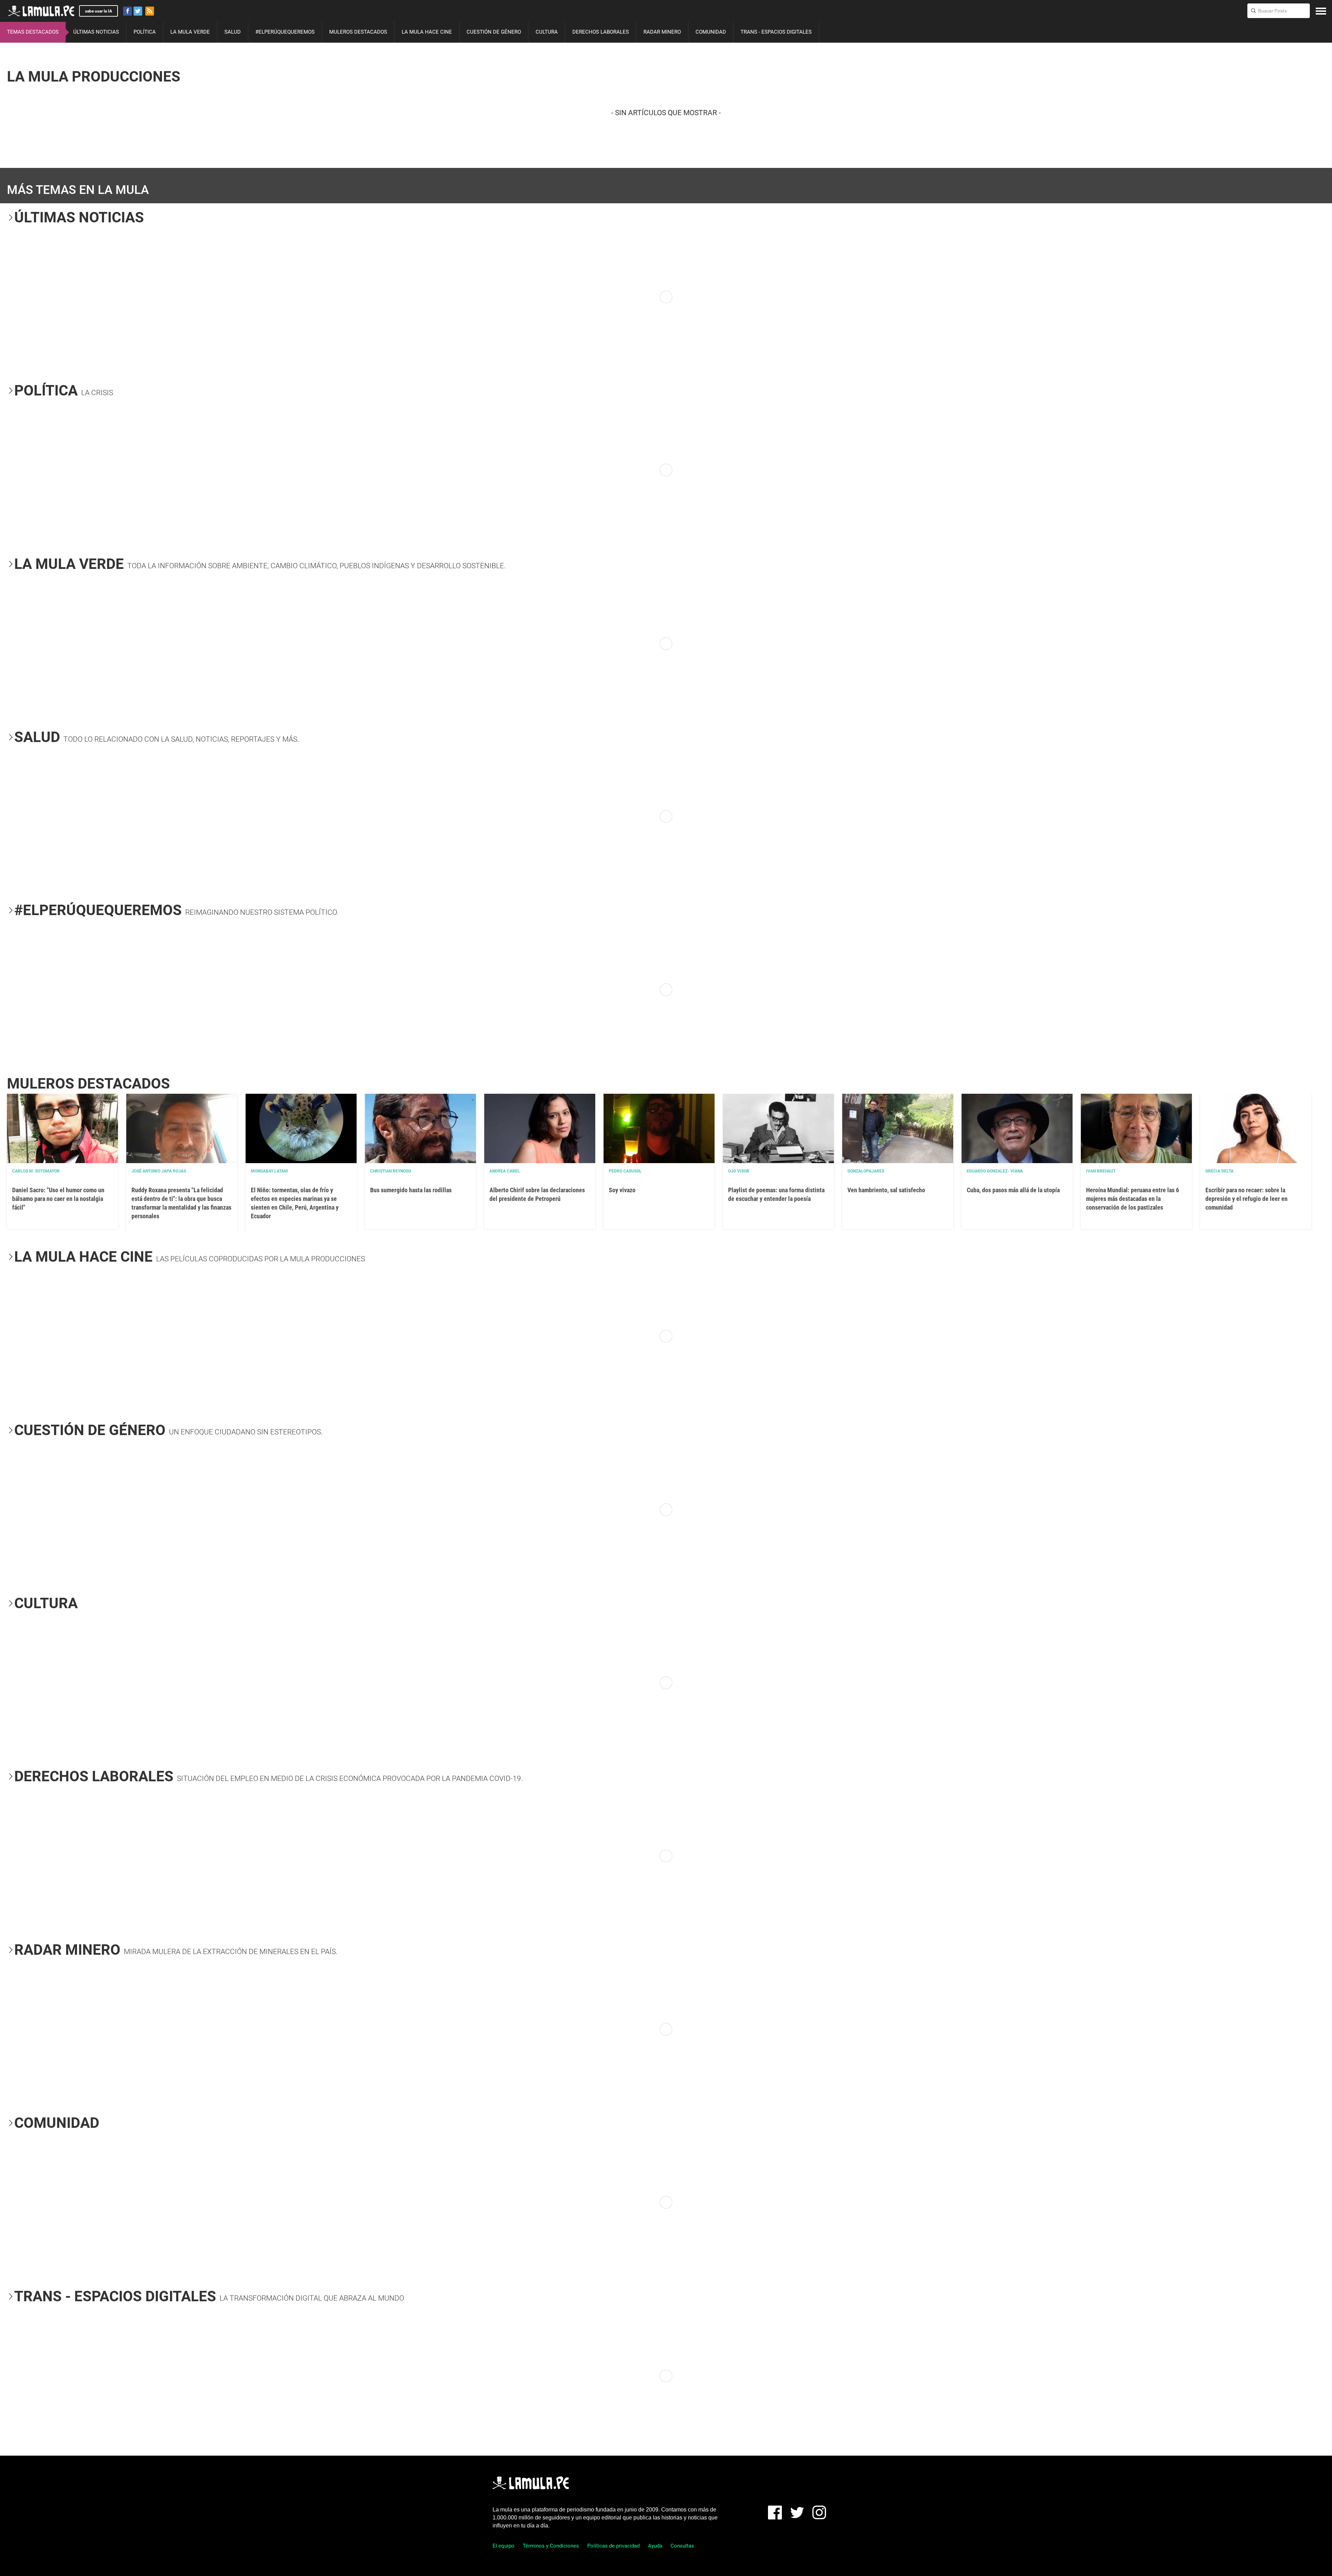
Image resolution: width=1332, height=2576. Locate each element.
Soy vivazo (622, 1190)
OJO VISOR (739, 1171)
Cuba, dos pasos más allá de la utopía (1013, 1190)
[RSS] (150, 11)
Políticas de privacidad (613, 2546)
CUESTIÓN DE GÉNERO (494, 32)
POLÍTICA (145, 32)
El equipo (503, 2546)
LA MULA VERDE (190, 32)
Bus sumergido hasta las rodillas (411, 1190)
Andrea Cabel (505, 1171)
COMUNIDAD (711, 32)
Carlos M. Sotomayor (36, 1171)
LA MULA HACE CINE (427, 32)
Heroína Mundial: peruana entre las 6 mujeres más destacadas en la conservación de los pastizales (1133, 1199)
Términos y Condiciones (551, 2546)
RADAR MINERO (662, 32)
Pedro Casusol (625, 1171)
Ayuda (655, 2546)
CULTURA (547, 32)
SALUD (233, 32)
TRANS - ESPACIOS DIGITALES (776, 32)
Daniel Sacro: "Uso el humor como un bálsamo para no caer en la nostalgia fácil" (58, 1199)
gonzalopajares (866, 1171)
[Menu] (1321, 11)
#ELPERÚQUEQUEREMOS (285, 32)
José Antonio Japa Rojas (159, 1171)
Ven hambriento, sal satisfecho (886, 1190)
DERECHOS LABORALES (601, 32)
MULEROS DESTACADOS (358, 32)
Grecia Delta (1219, 1171)
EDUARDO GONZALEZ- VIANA (995, 1171)
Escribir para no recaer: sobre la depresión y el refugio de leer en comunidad (1246, 1199)
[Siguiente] (1321, 297)
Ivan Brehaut (1101, 1171)
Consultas (682, 2546)
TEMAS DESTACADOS (33, 32)
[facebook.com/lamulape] (127, 11)
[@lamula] (138, 11)
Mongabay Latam (269, 1171)
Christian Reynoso (391, 1171)
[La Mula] (41, 11)
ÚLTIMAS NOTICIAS (96, 32)
